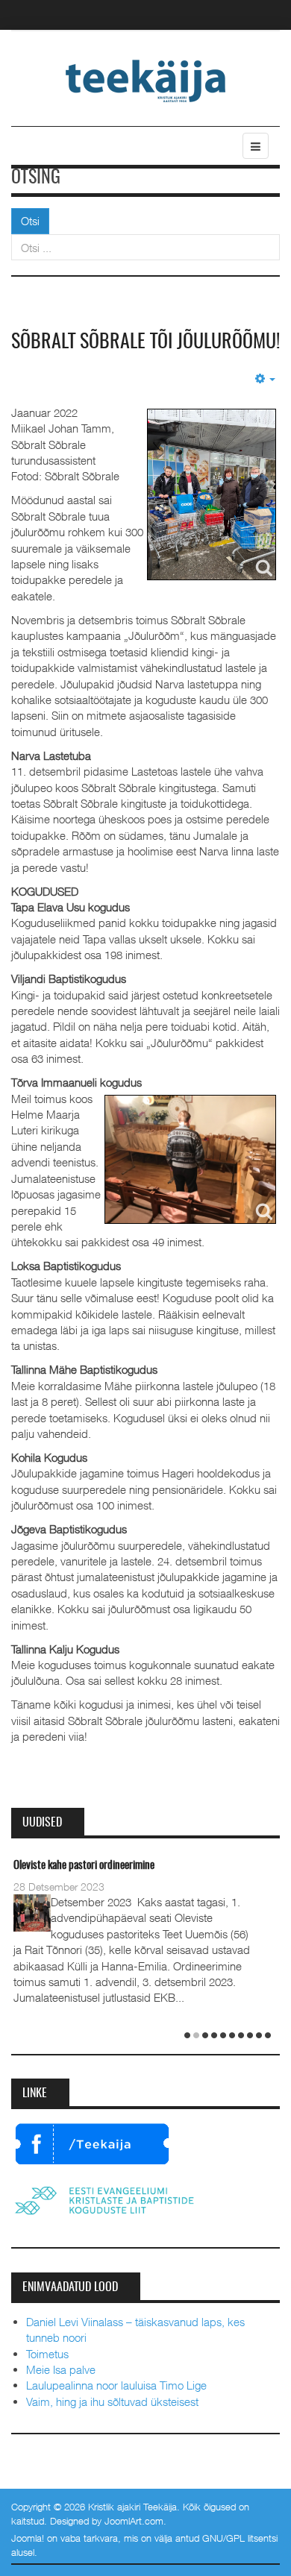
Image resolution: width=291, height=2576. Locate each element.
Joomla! (28, 2538)
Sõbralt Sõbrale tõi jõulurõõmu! (145, 342)
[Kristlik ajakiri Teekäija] (146, 80)
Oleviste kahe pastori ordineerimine (84, 1866)
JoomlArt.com (134, 2521)
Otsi (30, 221)
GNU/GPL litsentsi (240, 2538)
